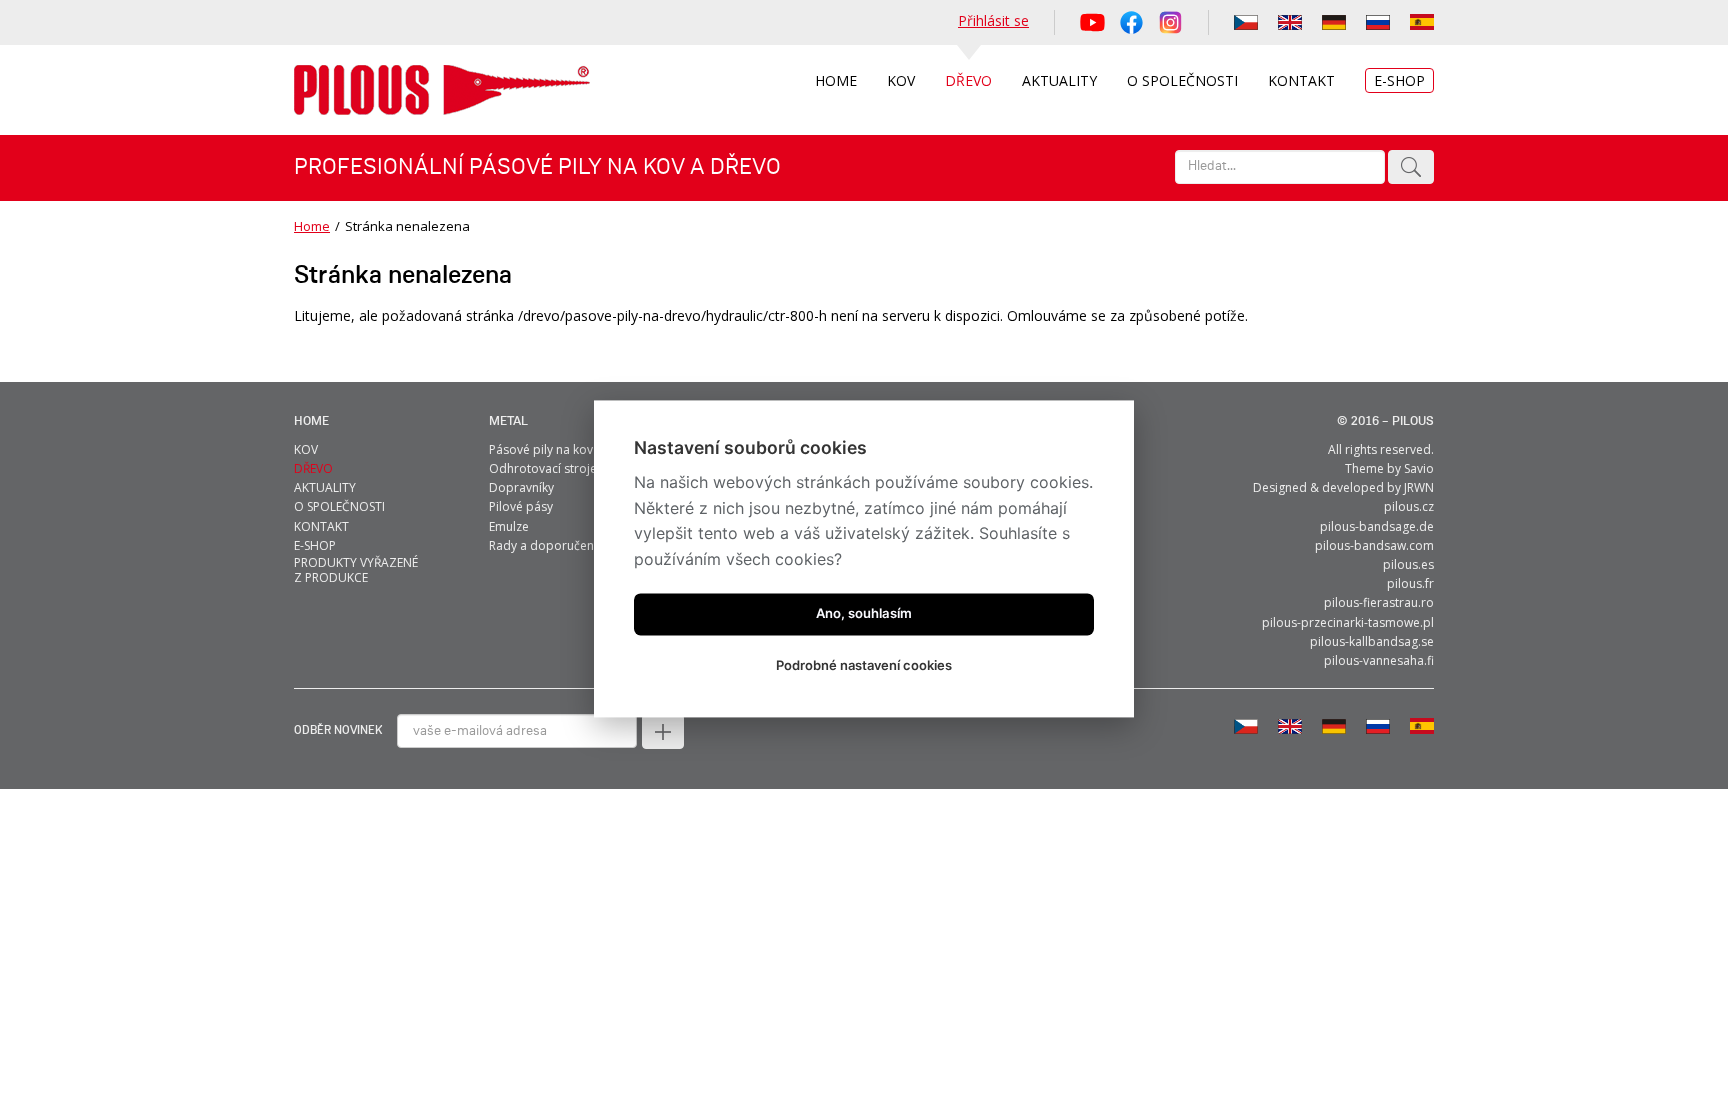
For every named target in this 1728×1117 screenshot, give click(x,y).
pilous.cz (1409, 506)
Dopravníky (521, 487)
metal (508, 421)
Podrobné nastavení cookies (864, 665)
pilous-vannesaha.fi (1379, 660)
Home (312, 226)
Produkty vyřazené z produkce (356, 570)
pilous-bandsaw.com (1374, 545)
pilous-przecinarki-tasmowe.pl (1348, 622)
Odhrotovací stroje (543, 468)
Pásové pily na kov (541, 449)
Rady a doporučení (543, 545)
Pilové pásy (521, 506)
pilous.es (1408, 564)
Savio (1419, 468)
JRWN (1419, 487)
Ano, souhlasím (864, 613)
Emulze (509, 526)
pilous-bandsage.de (1377, 526)
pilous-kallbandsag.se (1372, 641)
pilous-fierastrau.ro (1379, 602)
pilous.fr (1410, 583)
